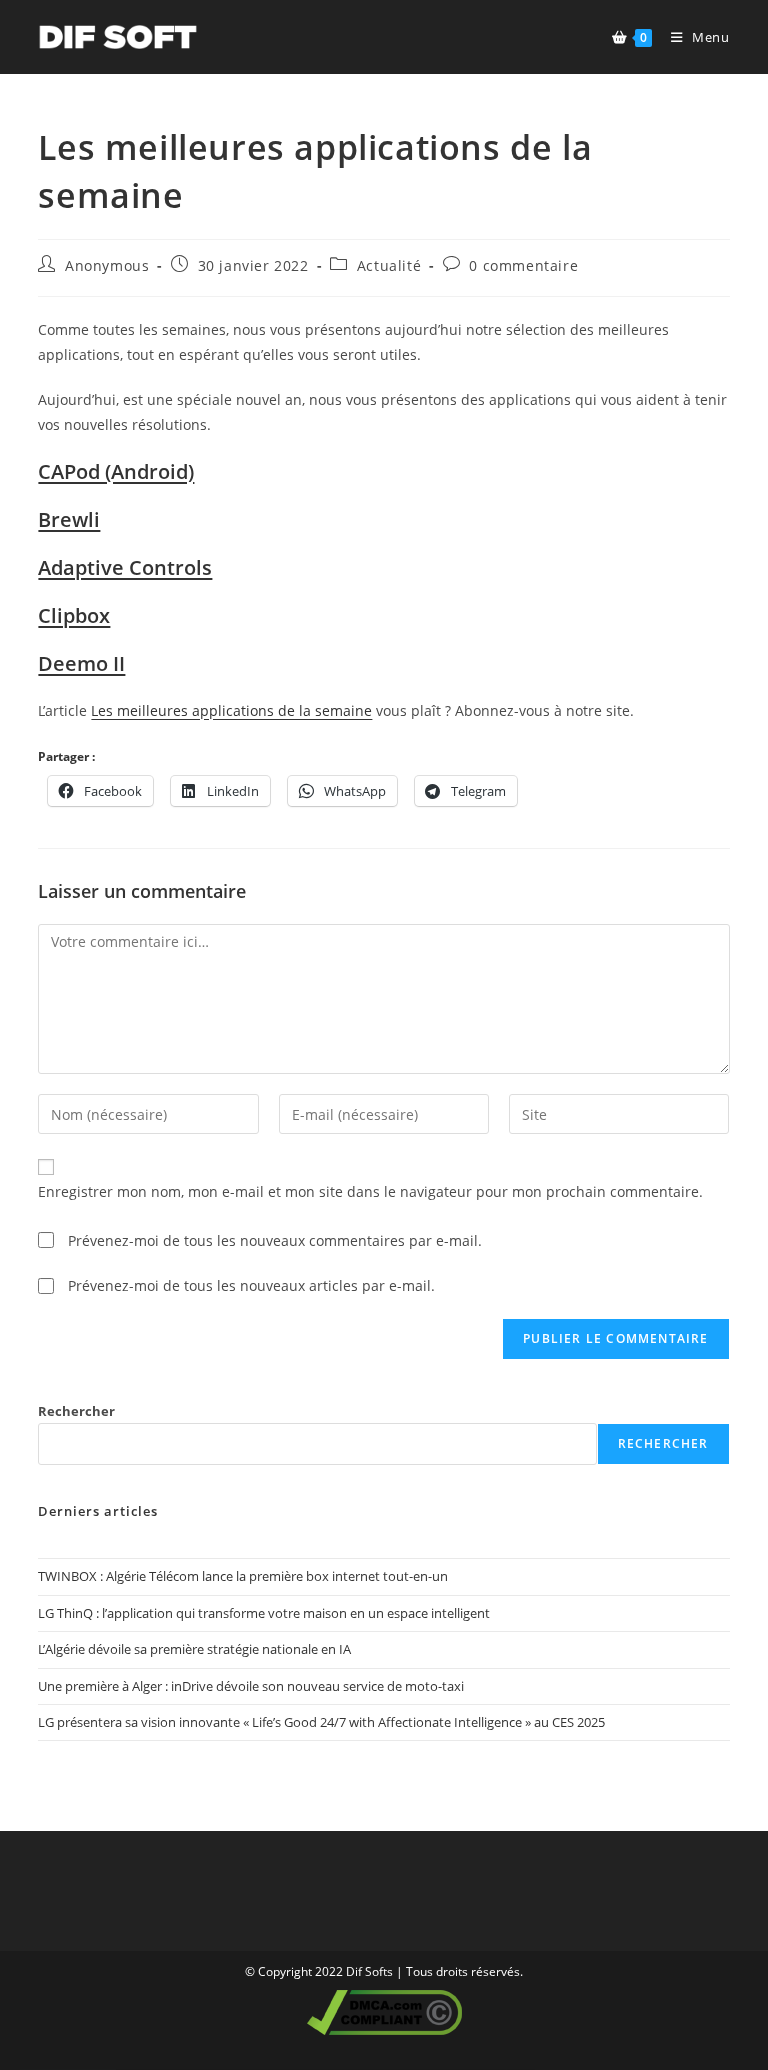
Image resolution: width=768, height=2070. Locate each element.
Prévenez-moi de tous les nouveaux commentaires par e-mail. (275, 1240)
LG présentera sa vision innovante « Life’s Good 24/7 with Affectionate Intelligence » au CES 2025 (321, 1722)
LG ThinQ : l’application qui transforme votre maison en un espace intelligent (264, 1613)
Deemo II (81, 663)
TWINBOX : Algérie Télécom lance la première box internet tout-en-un (243, 1576)
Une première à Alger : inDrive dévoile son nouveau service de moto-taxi (251, 1686)
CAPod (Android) (116, 471)
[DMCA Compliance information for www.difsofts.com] (384, 2011)
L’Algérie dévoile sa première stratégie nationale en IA (194, 1649)
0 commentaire (523, 265)
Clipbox (74, 615)
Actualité (389, 265)
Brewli (69, 519)
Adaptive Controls (125, 567)
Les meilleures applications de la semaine (231, 710)
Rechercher (76, 1411)
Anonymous (107, 265)
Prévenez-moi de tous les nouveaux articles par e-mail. (251, 1285)
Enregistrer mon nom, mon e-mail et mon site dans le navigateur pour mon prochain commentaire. (370, 1191)
